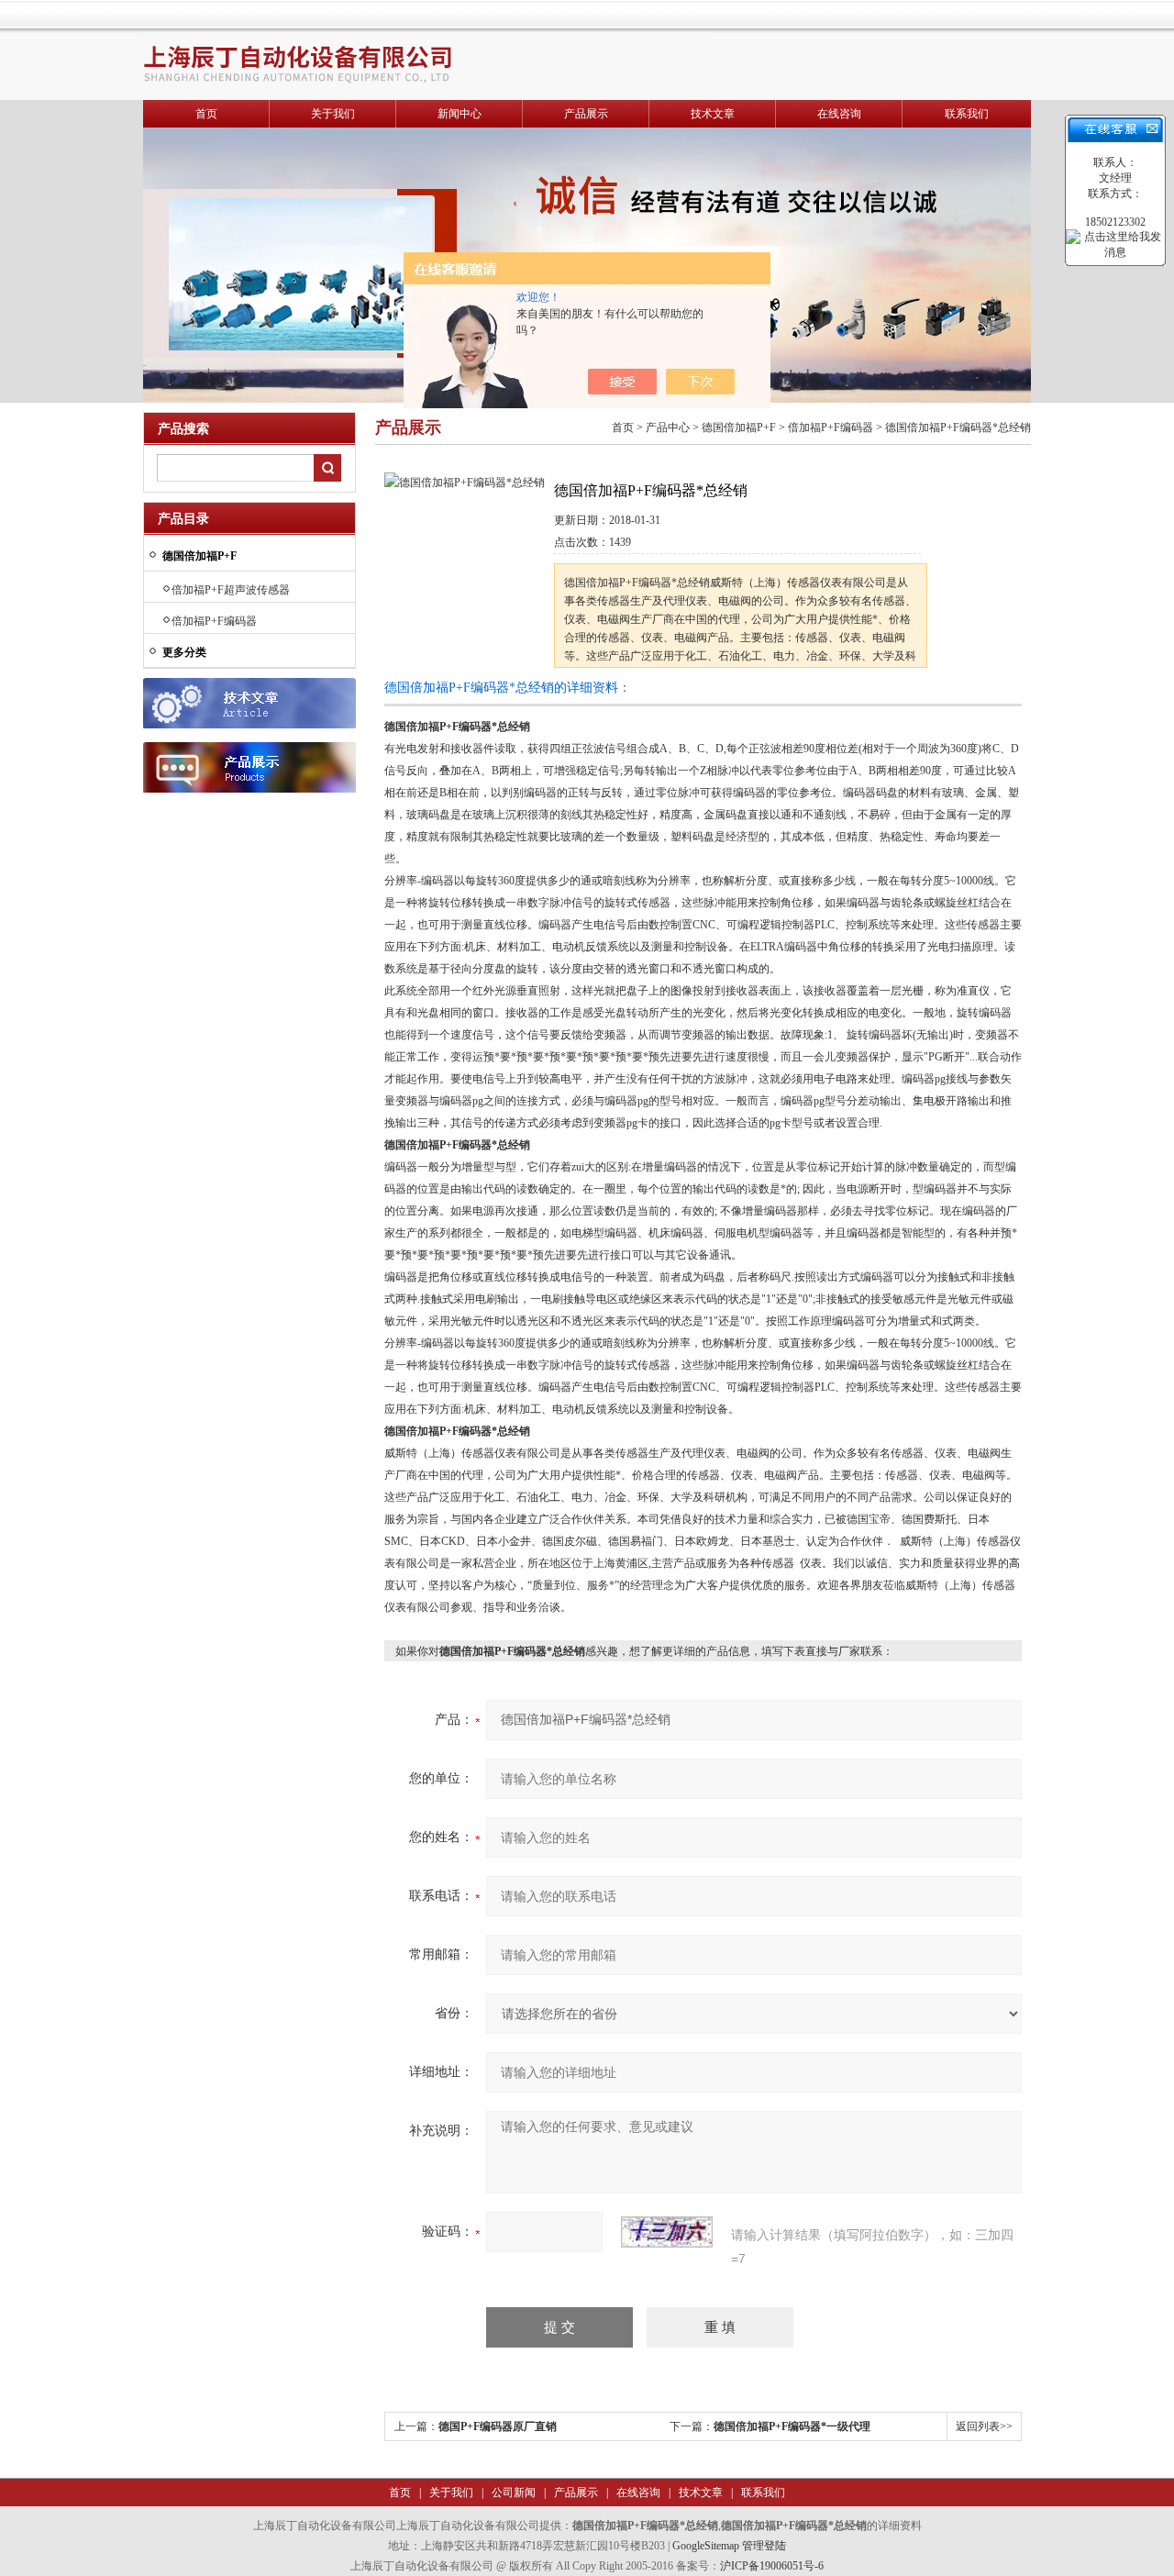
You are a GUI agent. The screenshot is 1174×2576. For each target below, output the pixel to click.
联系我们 (967, 114)
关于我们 (333, 114)
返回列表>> (984, 2426)
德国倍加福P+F (739, 427)
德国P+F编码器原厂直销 (498, 2426)
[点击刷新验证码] (667, 2232)
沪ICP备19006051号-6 (772, 2566)
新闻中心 (460, 114)
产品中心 (668, 427)
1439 (620, 542)
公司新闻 (512, 2493)
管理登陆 (764, 2546)
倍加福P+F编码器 (214, 621)
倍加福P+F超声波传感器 (231, 590)
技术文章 (713, 114)
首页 (206, 114)
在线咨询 (839, 114)
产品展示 (586, 114)
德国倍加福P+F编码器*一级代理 (792, 2426)
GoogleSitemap (706, 2546)
